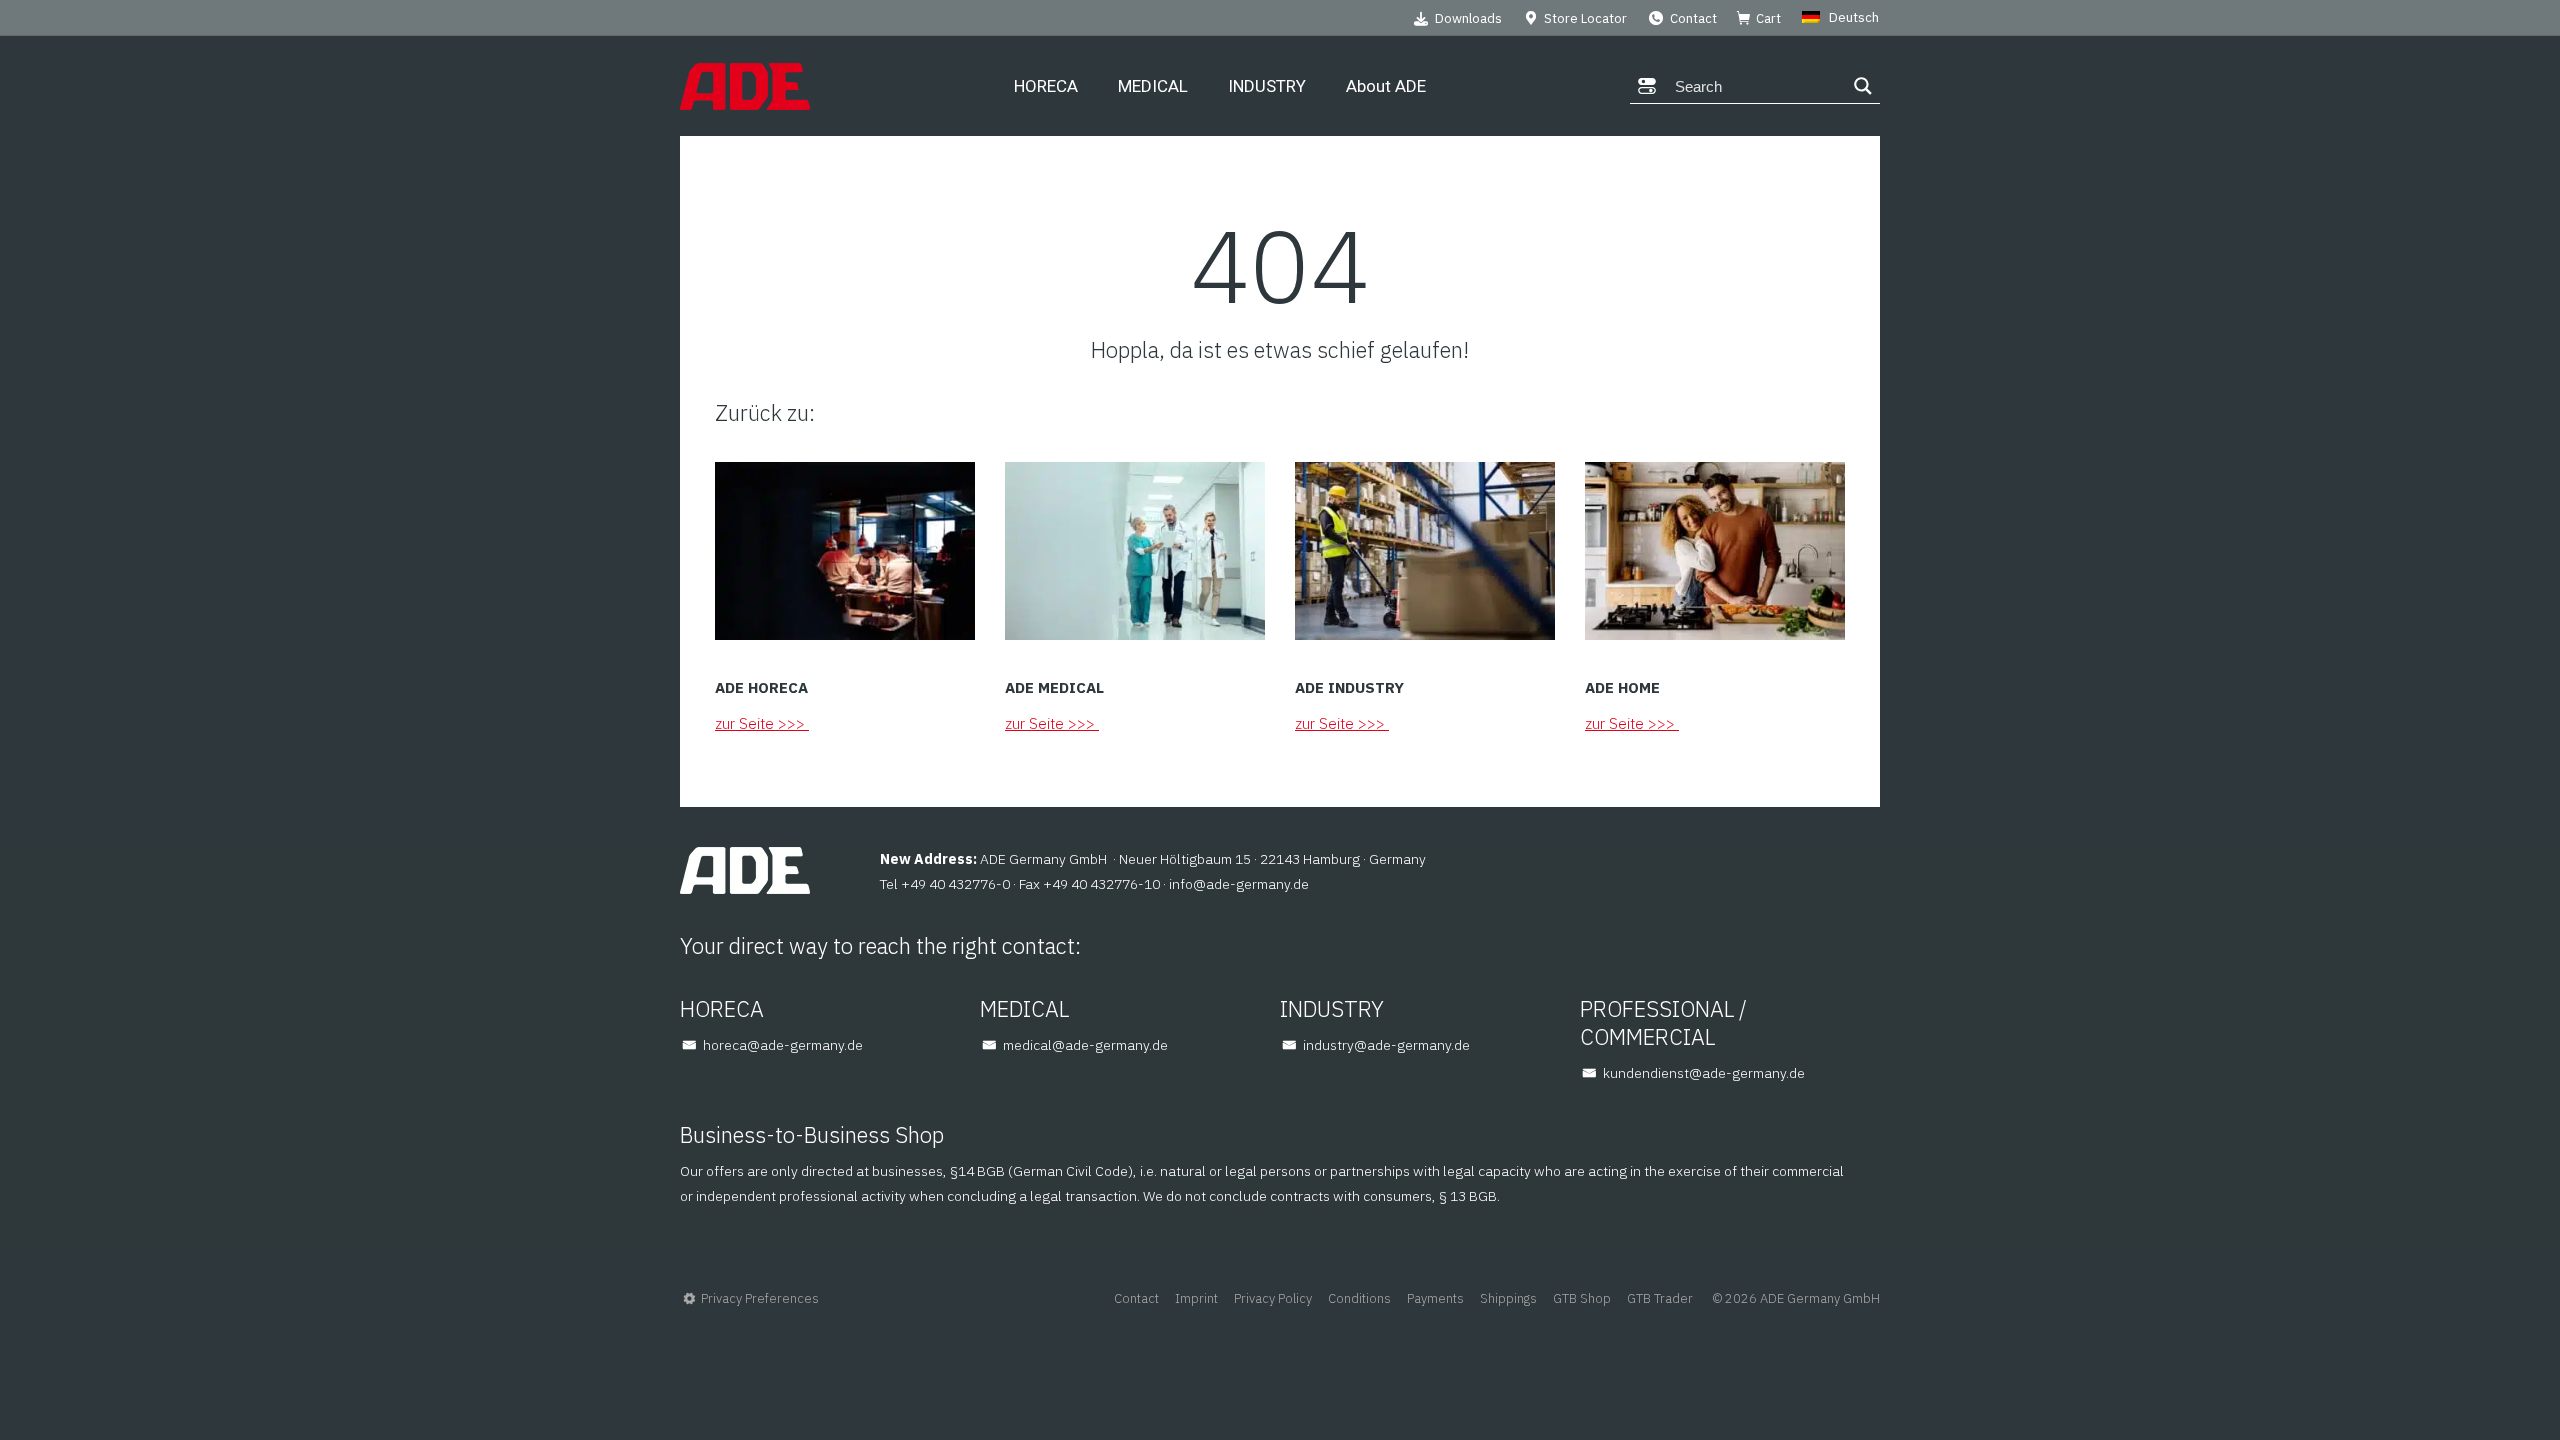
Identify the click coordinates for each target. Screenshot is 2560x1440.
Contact (1693, 18)
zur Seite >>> (762, 723)
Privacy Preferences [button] (760, 1298)
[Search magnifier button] (1863, 86)
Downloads (1468, 18)
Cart (1768, 18)
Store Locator (1585, 18)
